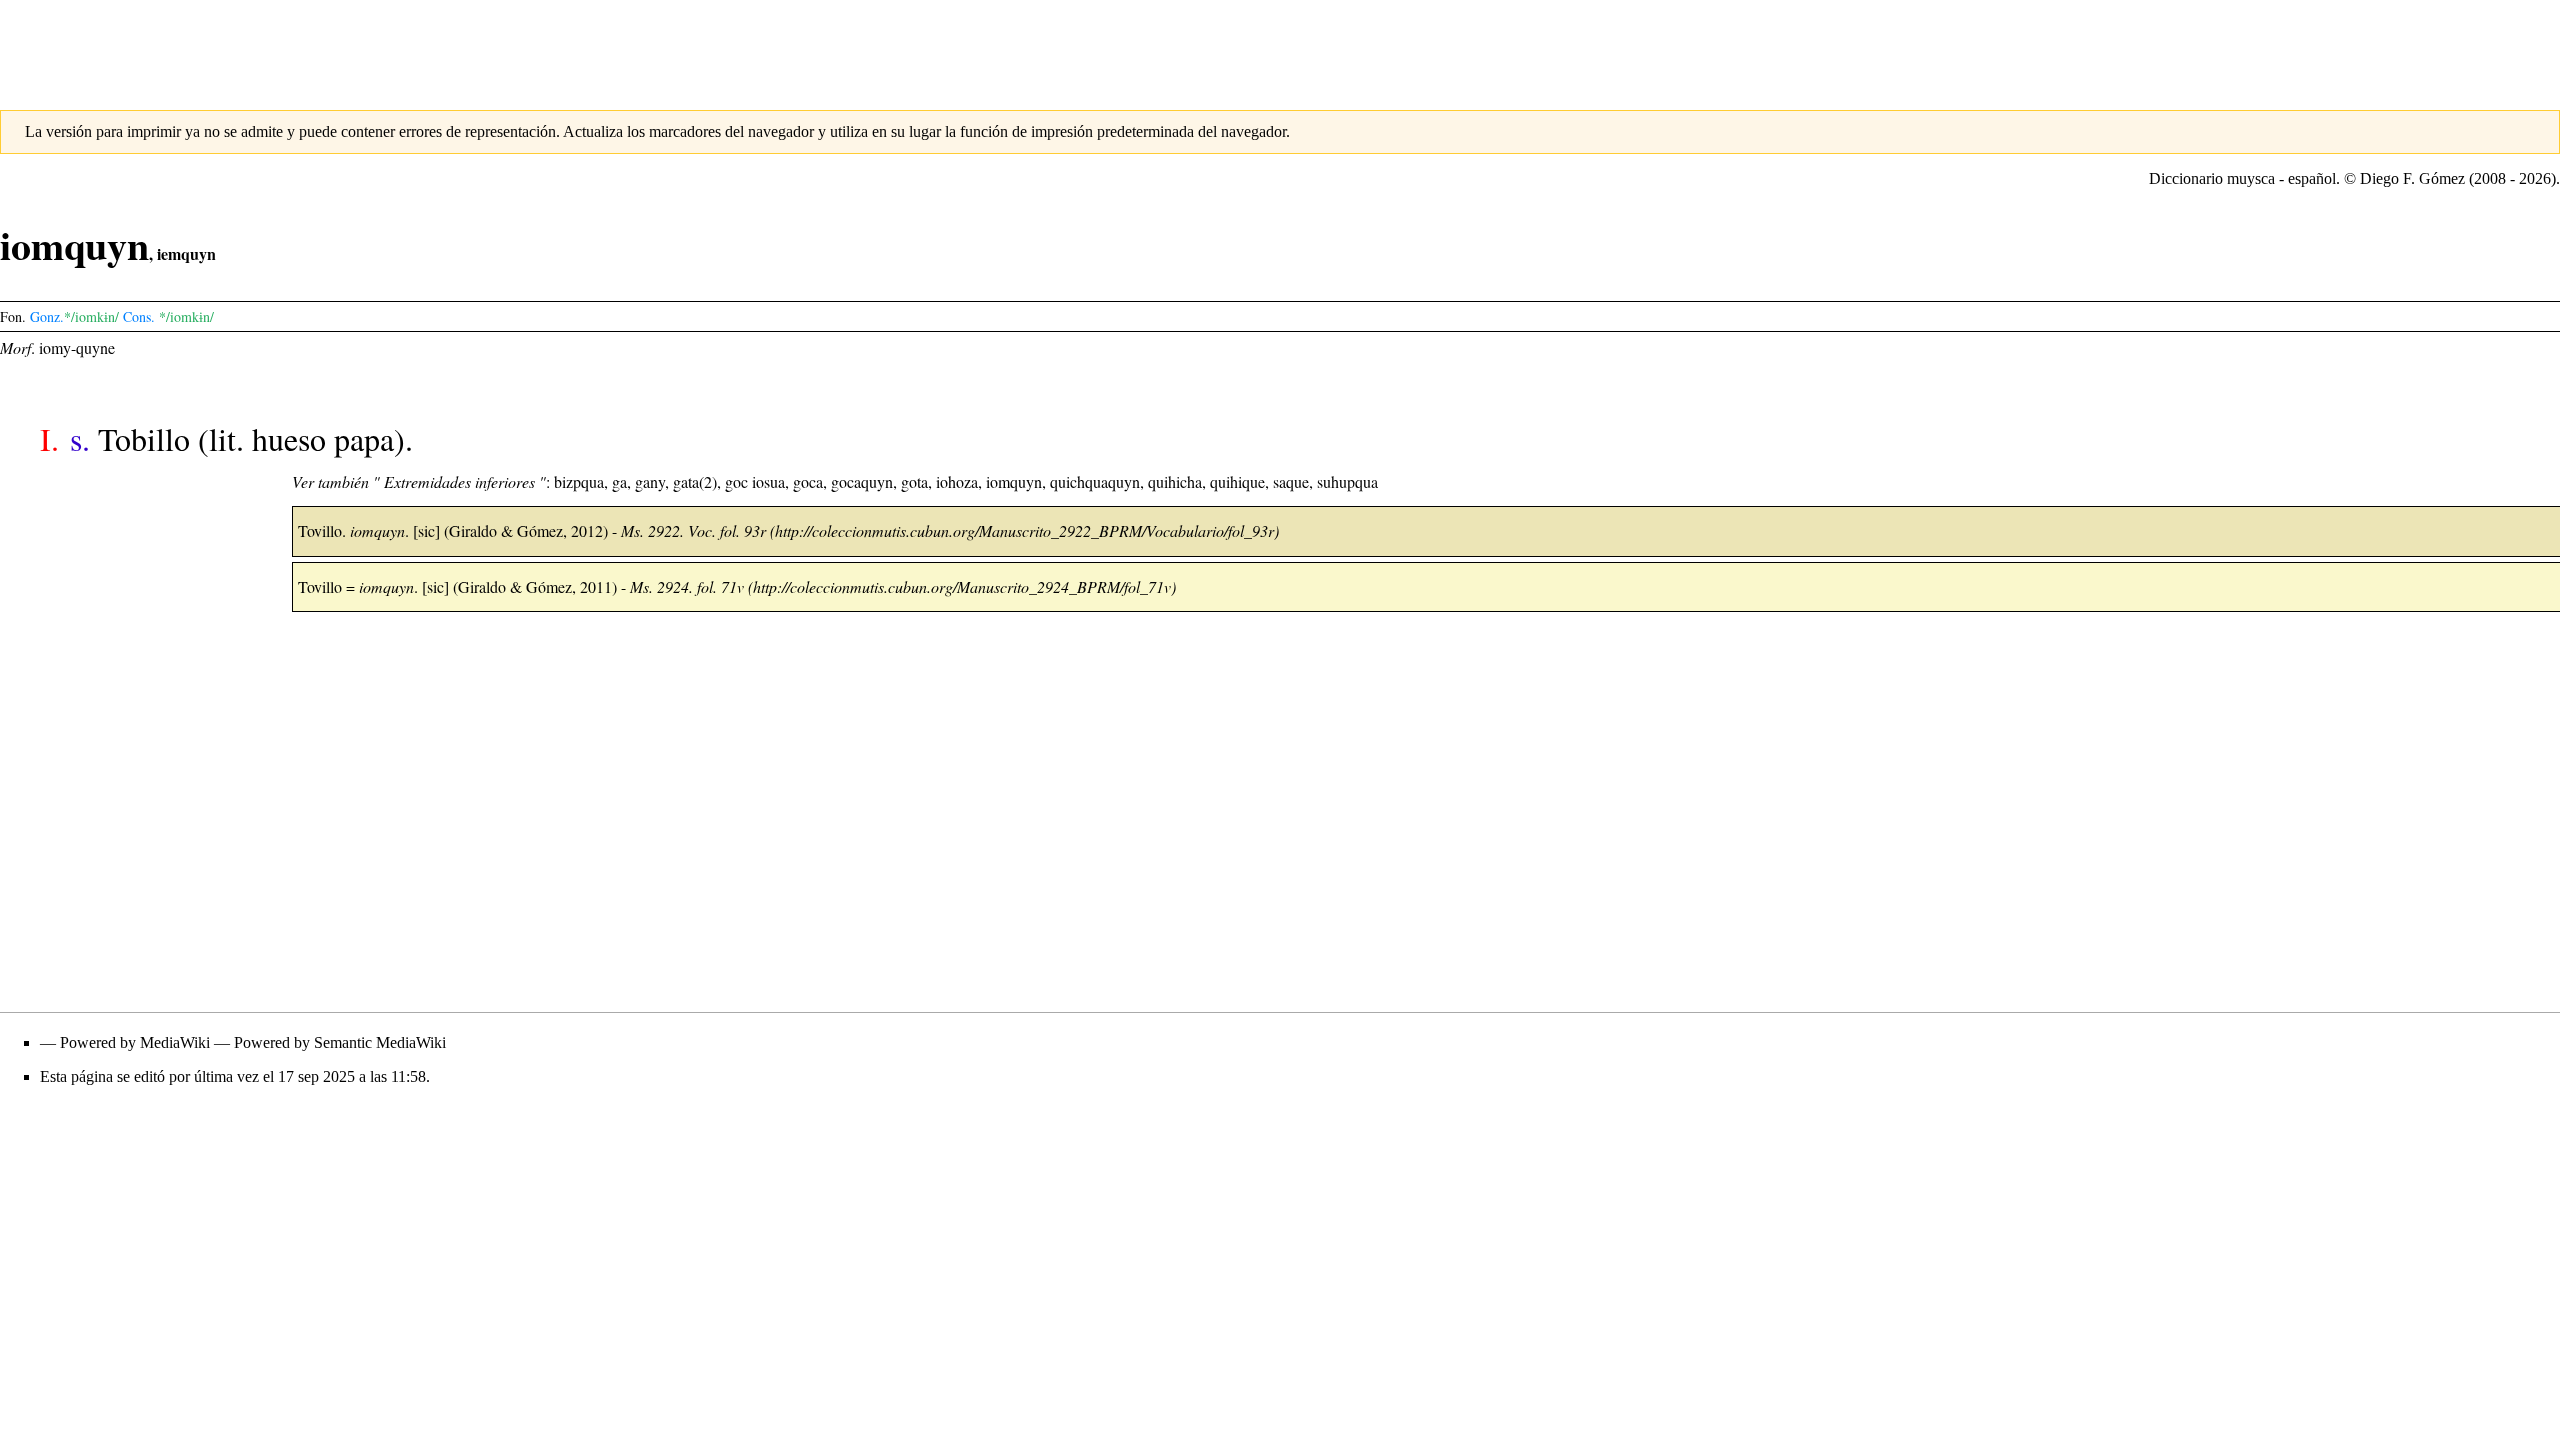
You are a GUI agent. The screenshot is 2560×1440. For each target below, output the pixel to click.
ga (619, 481)
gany (650, 481)
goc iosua (755, 481)
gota (914, 481)
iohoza (957, 481)
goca (808, 481)
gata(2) (695, 481)
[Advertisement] (1280, 45)
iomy (55, 347)
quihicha (1175, 481)
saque (1291, 481)
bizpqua (579, 481)
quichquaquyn (1095, 481)
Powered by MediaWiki (135, 1042)
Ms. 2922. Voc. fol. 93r (693, 530)
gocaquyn (862, 481)
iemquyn (186, 253)
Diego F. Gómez (2412, 178)
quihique (1237, 481)
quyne (95, 347)
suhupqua (1347, 481)
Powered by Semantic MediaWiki (340, 1042)
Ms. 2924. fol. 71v (687, 586)
